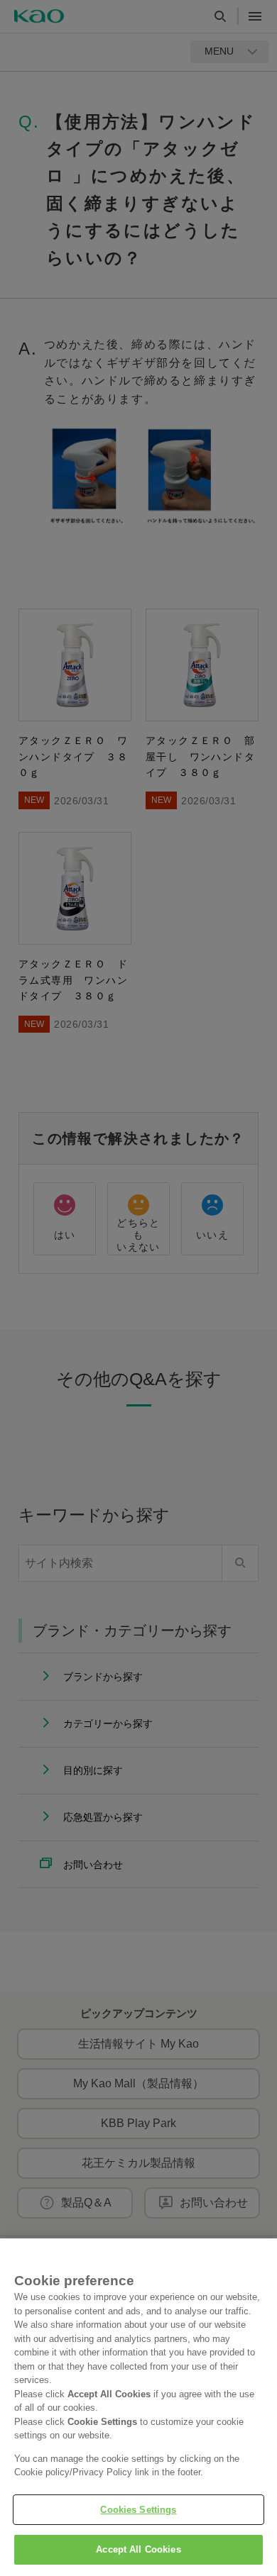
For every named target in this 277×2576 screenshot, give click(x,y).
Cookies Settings (138, 2510)
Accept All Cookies (138, 2549)
